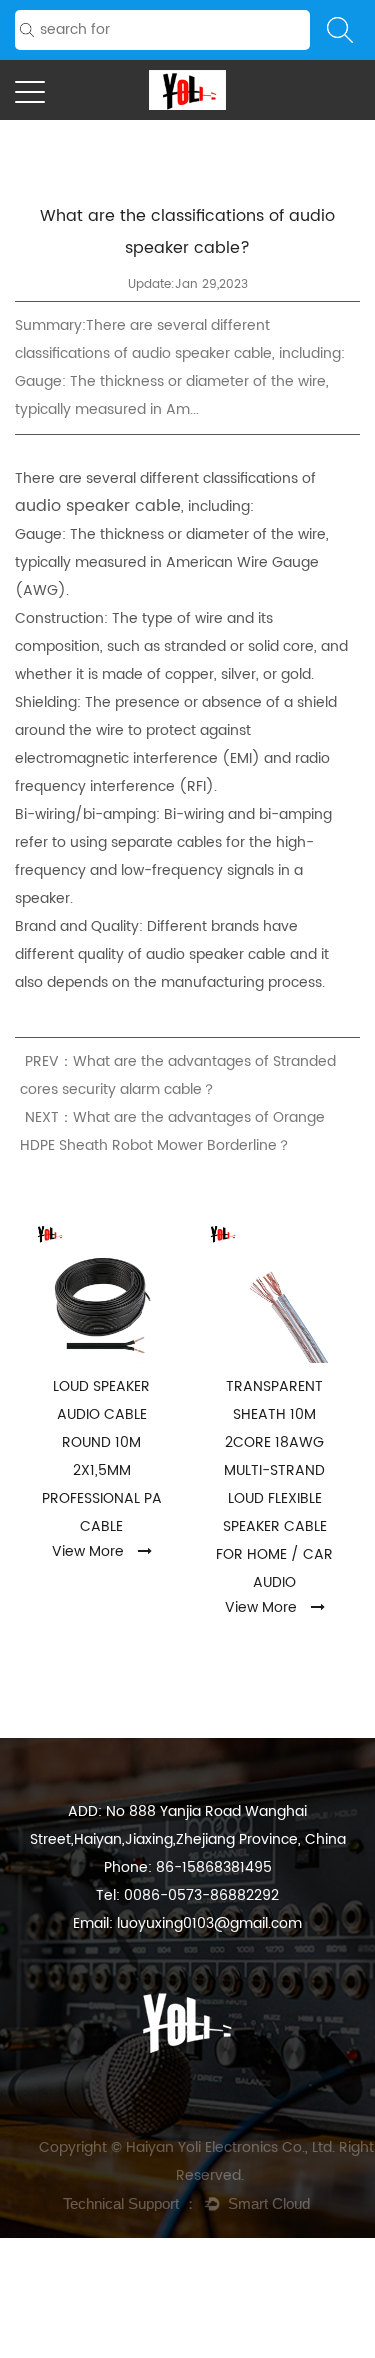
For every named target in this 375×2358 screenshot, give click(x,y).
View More (88, 1551)
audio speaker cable (98, 506)
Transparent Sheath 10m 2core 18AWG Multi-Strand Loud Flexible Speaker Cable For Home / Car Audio (274, 1484)
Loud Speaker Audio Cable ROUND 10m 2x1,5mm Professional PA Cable (102, 1456)
